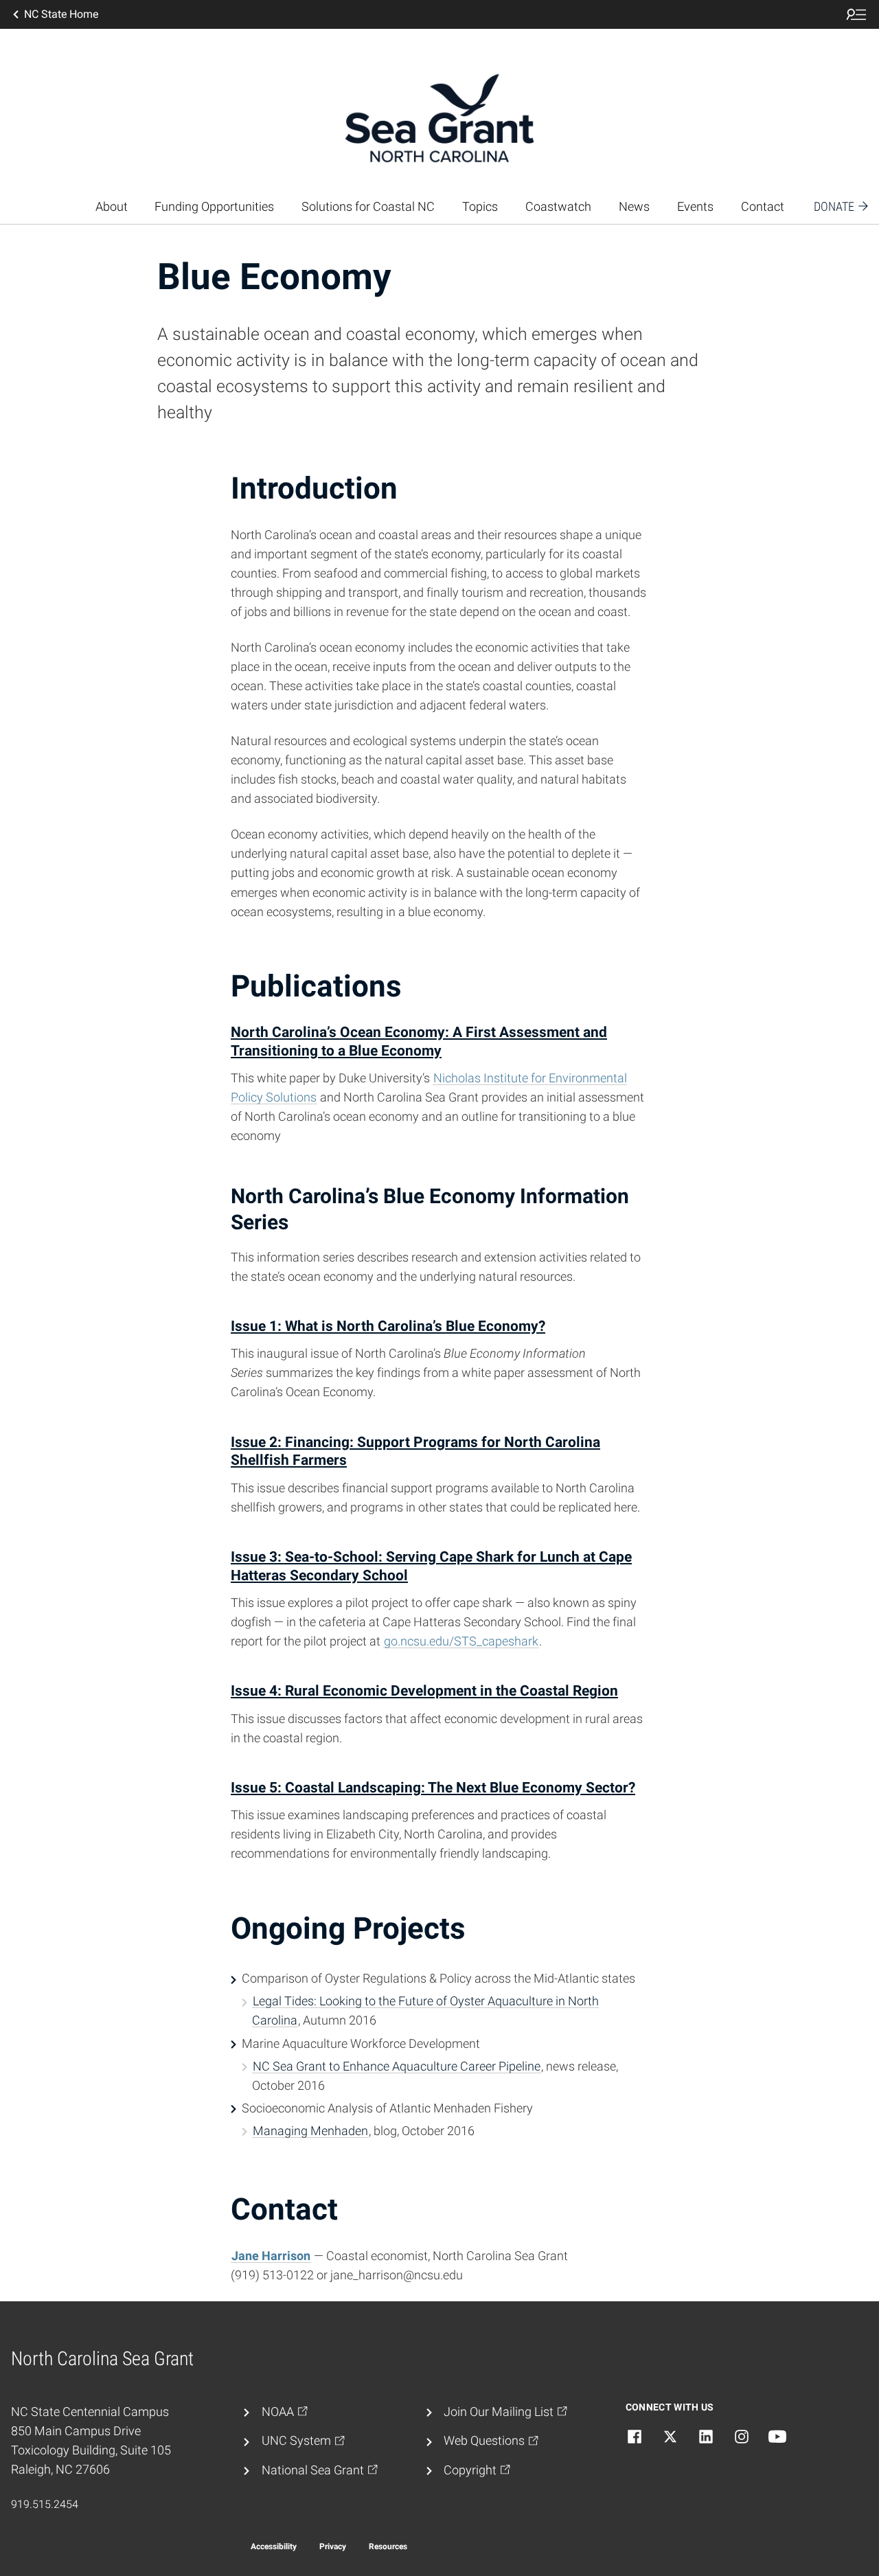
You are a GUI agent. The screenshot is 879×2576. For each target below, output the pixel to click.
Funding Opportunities (214, 207)
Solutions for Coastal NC (368, 207)
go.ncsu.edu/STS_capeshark (461, 1641)
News (634, 207)
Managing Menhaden (310, 2131)
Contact (763, 207)
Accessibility (274, 2546)
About (112, 207)
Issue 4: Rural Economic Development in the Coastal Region (424, 1690)
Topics (480, 207)
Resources (388, 2546)
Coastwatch (558, 207)
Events (695, 207)
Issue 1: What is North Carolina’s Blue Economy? (388, 1326)
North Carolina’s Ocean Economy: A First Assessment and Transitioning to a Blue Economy (419, 1041)
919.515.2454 (45, 2504)
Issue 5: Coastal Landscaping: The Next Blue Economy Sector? (433, 1787)
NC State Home (61, 14)
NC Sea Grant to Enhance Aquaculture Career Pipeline (397, 2066)
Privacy (333, 2546)
